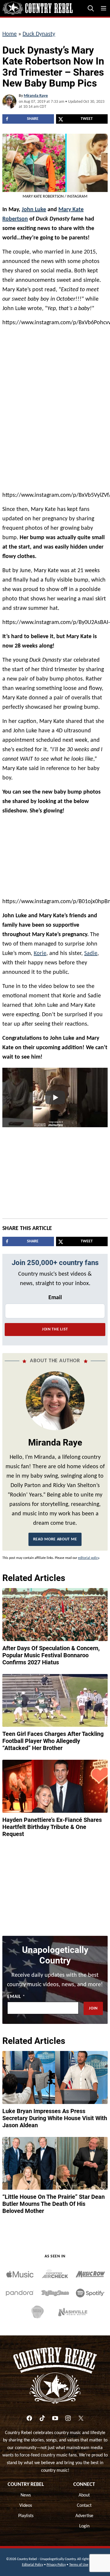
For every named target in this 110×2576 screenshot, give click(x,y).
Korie (40, 953)
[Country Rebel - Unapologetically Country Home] (38, 8)
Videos (26, 2506)
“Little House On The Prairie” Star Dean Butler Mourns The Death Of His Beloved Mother (54, 2204)
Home (10, 34)
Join (93, 2008)
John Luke (34, 210)
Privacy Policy (56, 2565)
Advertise (84, 2516)
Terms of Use (79, 2565)
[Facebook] (29, 2418)
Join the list (55, 1329)
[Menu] (104, 8)
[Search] (91, 8)
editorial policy (88, 1558)
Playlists (26, 2516)
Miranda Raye (36, 96)
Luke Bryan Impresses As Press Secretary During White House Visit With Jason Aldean (55, 2118)
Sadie (91, 953)
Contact (84, 2506)
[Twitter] (81, 2418)
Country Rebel (26, 2485)
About (84, 2495)
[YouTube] (55, 2418)
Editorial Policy (33, 2565)
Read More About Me (55, 1539)
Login (84, 2526)
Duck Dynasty (39, 34)
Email (55, 1298)
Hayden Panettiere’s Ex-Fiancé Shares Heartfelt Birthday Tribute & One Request (52, 1827)
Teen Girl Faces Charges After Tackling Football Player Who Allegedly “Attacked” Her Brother (53, 1741)
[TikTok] (42, 2418)
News (26, 2495)
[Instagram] (68, 2418)
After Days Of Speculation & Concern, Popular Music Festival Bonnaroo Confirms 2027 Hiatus (51, 1655)
